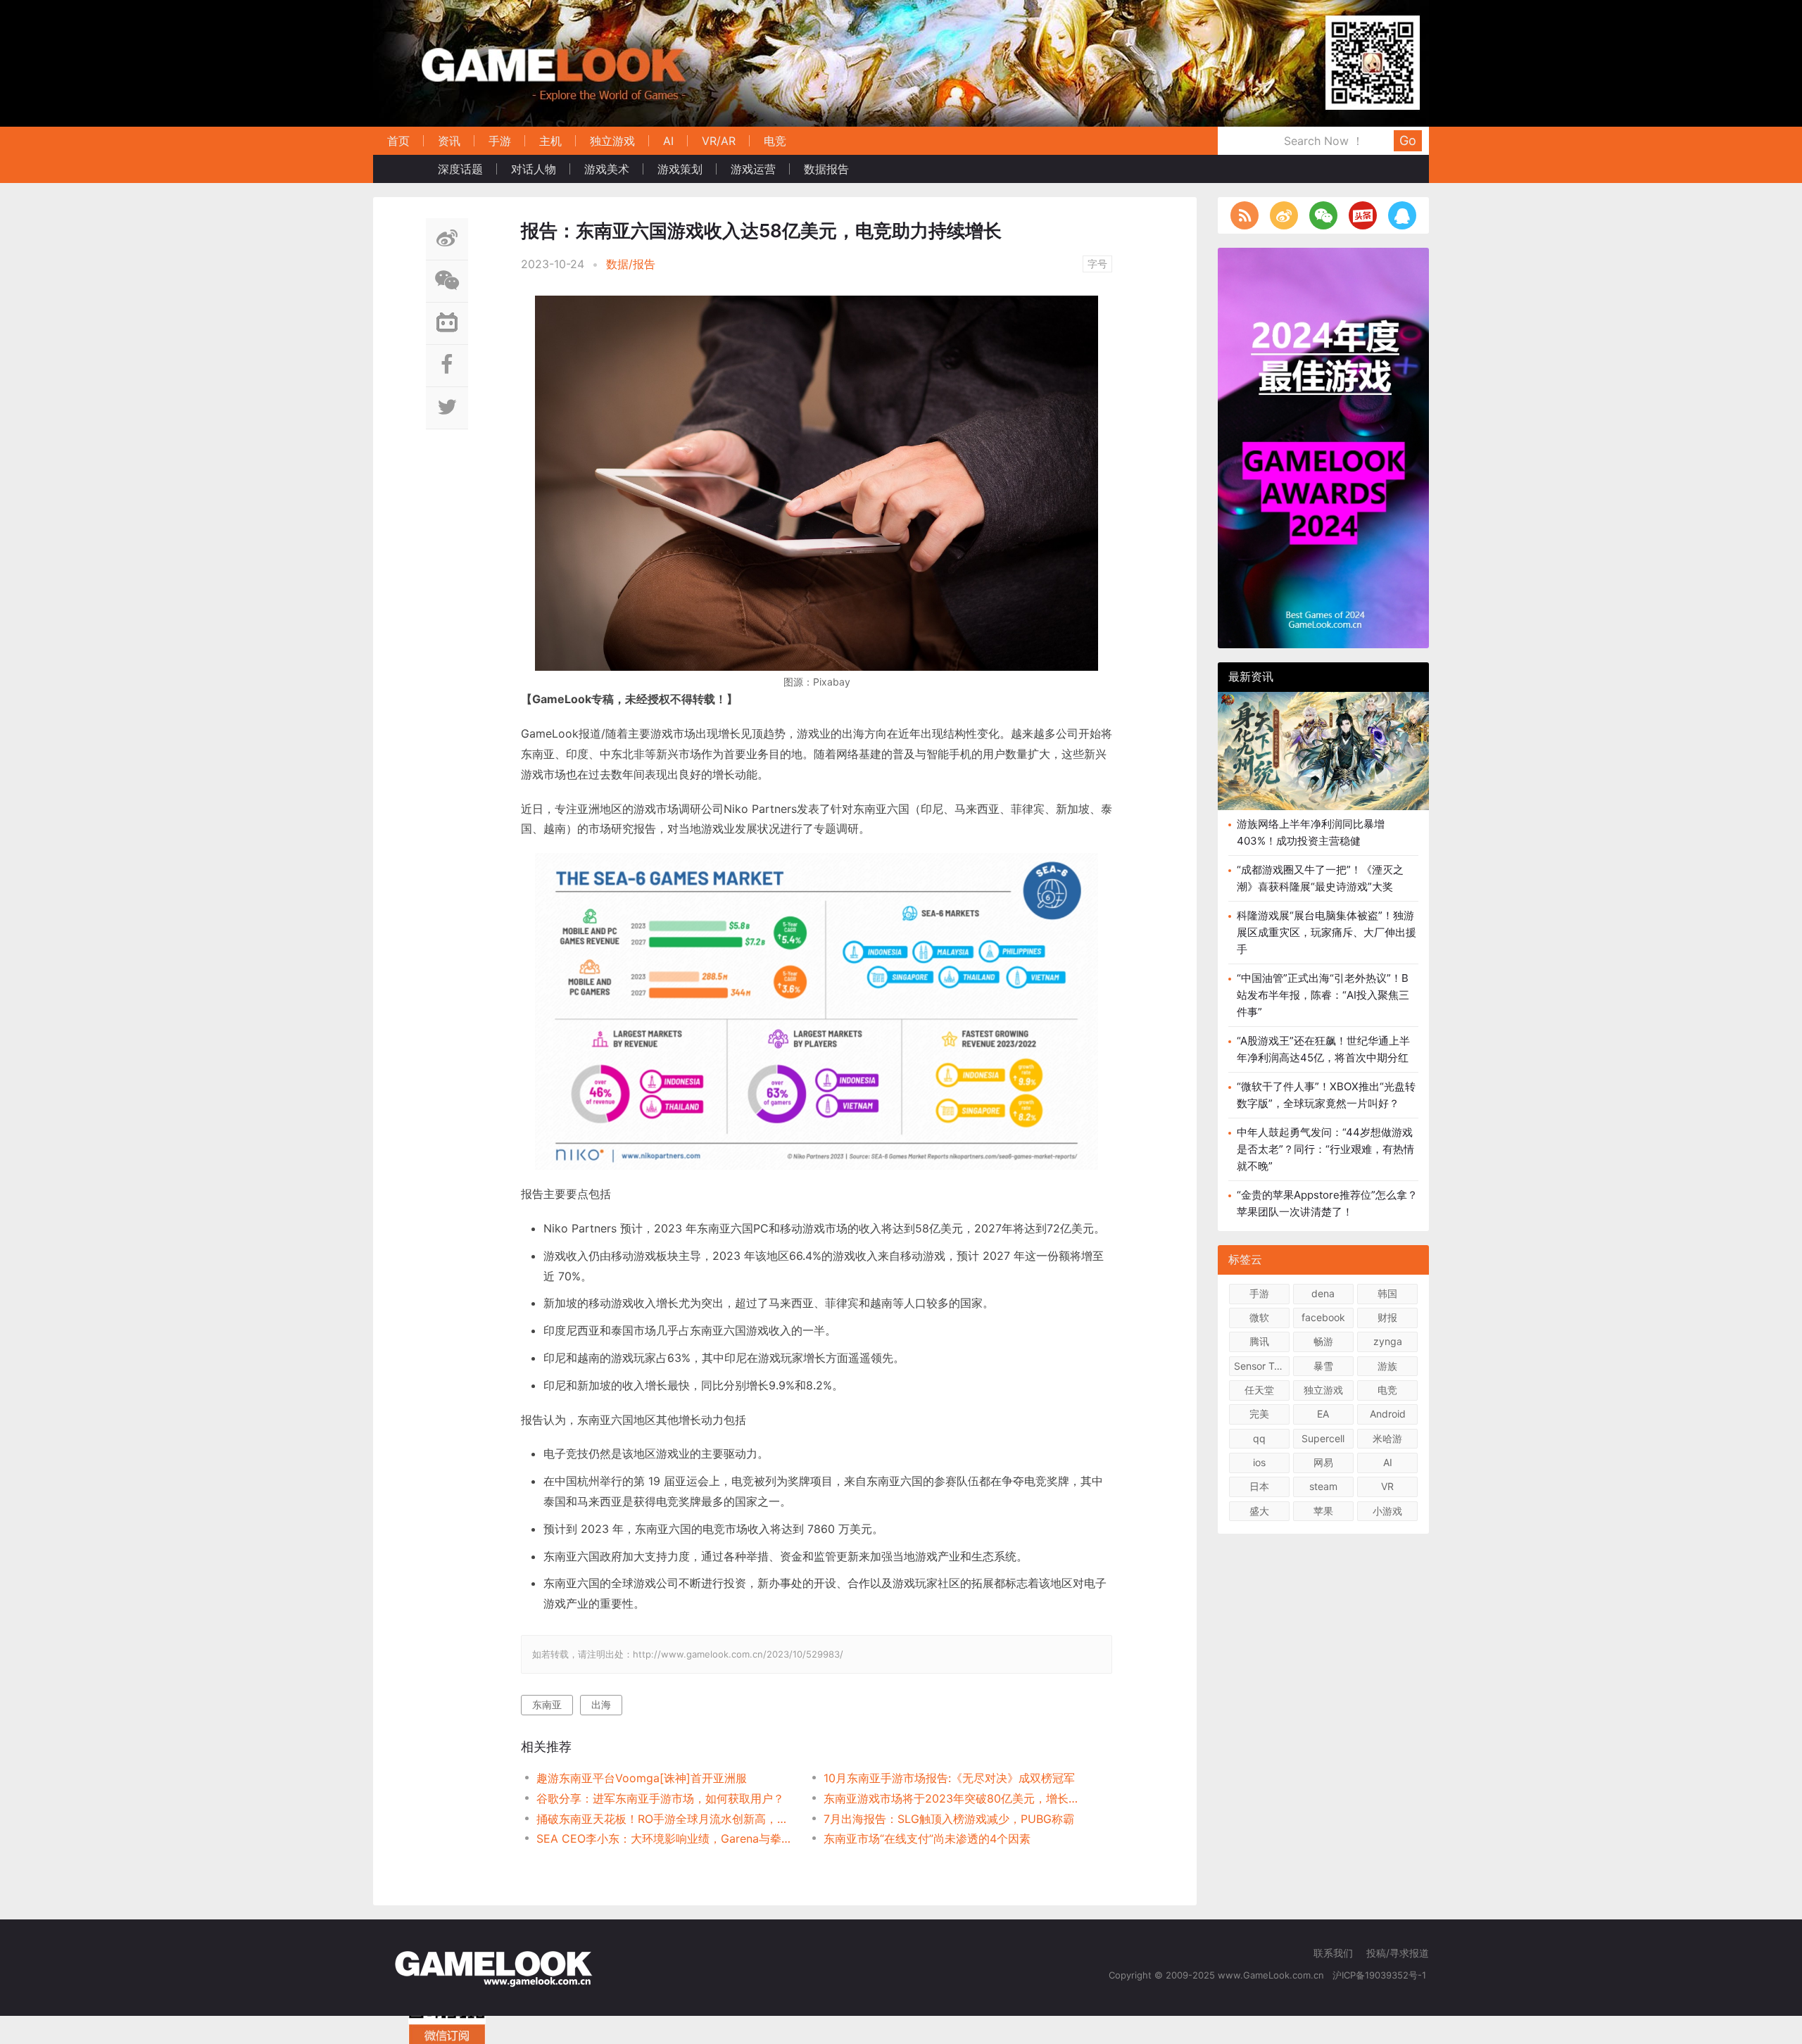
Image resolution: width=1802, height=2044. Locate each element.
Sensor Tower (1262, 1366)
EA (1323, 1414)
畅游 (1323, 1341)
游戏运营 (753, 169)
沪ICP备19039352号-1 (1381, 1975)
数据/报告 (631, 264)
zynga (1388, 1341)
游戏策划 (680, 169)
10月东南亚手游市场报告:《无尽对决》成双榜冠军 (949, 1778)
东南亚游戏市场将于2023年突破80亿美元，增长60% (953, 1798)
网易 (1323, 1462)
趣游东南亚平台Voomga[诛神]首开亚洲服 (642, 1778)
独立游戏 (612, 141)
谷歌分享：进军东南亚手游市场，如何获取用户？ (660, 1798)
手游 (500, 141)
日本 (1259, 1486)
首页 (398, 141)
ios (1259, 1462)
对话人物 (534, 169)
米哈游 (1387, 1438)
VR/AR (719, 141)
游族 (1387, 1366)
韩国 (1387, 1293)
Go (1408, 140)
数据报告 (826, 169)
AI (668, 141)
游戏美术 (607, 169)
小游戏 (1387, 1511)
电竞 (775, 141)
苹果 (1323, 1511)
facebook (1323, 1317)
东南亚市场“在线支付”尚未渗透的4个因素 (927, 1838)
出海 (601, 1704)
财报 (1387, 1317)
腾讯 (1259, 1341)
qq (1259, 1438)
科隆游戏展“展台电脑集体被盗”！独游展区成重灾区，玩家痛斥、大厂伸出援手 (1327, 932)
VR (1387, 1486)
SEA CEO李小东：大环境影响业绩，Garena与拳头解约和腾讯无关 (666, 1838)
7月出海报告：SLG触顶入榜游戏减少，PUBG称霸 (949, 1819)
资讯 (449, 141)
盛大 (1259, 1511)
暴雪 (1323, 1366)
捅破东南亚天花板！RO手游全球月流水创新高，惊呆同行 (666, 1819)
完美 (1259, 1414)
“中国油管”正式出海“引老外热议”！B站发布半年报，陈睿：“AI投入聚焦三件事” (1323, 995)
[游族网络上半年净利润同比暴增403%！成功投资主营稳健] (1323, 751)
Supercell (1323, 1438)
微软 (1259, 1317)
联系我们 (1333, 1953)
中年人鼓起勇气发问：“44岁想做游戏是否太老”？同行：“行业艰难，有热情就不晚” (1325, 1149)
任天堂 (1259, 1390)
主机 (550, 141)
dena (1323, 1293)
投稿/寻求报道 (1398, 1953)
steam (1323, 1486)
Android (1388, 1414)
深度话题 (460, 169)
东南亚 (547, 1704)
